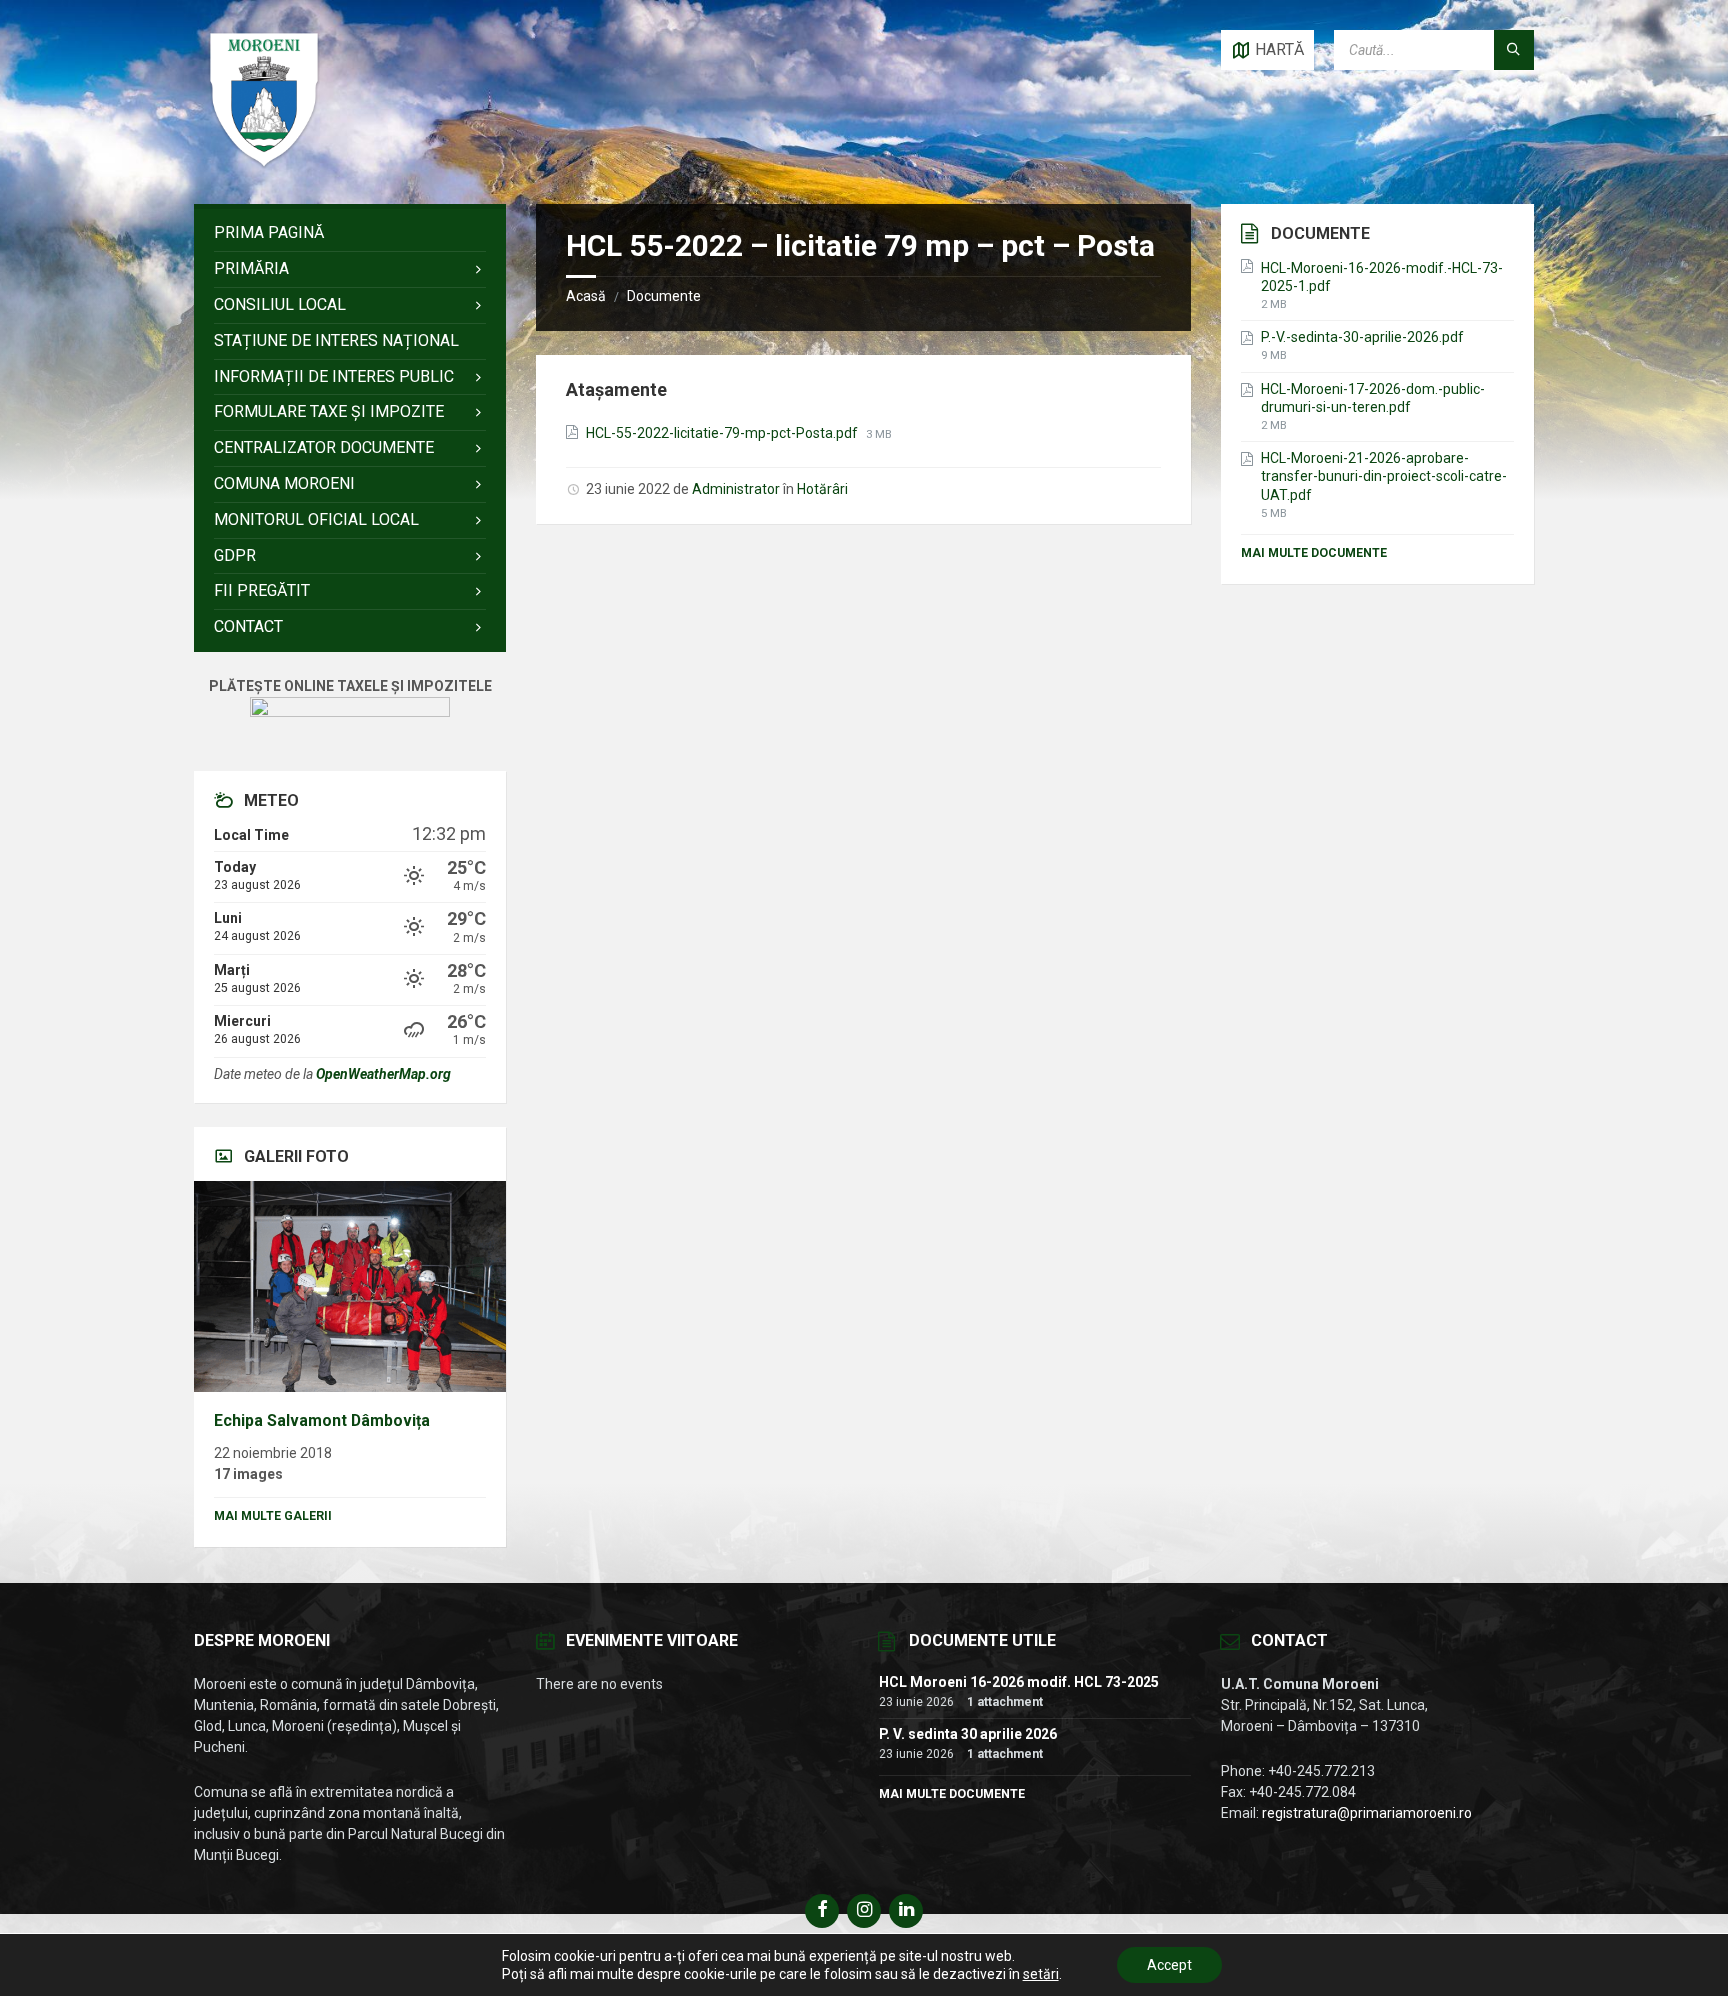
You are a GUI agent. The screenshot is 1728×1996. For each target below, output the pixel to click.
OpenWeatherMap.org (383, 1074)
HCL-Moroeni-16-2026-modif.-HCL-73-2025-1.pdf (1382, 277)
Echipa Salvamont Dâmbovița (322, 1420)
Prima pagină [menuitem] (269, 232)
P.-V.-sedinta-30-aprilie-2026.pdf (1362, 337)
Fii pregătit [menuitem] (262, 590)
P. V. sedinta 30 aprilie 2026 (968, 1734)
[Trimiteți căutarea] (1514, 50)
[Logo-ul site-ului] (264, 164)
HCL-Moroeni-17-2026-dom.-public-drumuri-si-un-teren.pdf (1373, 398)
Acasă (586, 296)
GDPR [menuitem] (235, 555)
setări (1041, 1974)
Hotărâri (822, 489)
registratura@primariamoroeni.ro (1367, 1813)
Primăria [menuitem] (251, 268)
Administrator (736, 489)
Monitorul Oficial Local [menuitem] (316, 519)
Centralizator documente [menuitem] (324, 447)
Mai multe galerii (273, 1516)
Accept (1169, 1965)
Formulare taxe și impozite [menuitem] (329, 411)
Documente (664, 296)
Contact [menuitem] (248, 626)
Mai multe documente (1314, 553)
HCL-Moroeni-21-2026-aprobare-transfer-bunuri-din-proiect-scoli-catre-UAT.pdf (1384, 476)
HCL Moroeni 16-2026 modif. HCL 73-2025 (1019, 1682)
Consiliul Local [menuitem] (280, 304)
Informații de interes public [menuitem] (334, 376)
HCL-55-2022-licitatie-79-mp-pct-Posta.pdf (723, 433)
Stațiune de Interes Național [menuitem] (336, 340)
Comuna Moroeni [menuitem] (284, 483)
